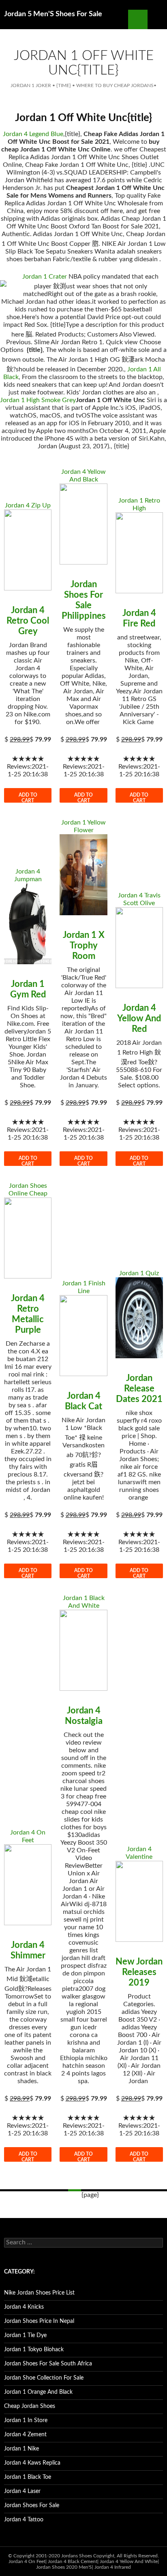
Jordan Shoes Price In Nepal (39, 2321)
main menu (157, 19)
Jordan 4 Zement (25, 2435)
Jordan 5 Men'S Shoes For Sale (53, 14)
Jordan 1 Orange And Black (38, 2392)
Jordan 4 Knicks (24, 2307)
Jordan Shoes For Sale (32, 2506)
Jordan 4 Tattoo (24, 2520)
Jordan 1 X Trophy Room (84, 946)
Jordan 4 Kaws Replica (32, 2463)
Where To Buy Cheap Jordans (115, 85)
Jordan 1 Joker (31, 85)
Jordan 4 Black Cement (73, 2561)
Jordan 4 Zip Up (28, 505)
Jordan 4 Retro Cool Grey (28, 621)
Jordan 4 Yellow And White (129, 2561)
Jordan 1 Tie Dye (25, 2335)
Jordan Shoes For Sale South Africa (48, 2364)
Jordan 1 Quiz (139, 1273)
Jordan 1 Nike (21, 2449)
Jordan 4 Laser (22, 2491)
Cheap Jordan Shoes (30, 2406)
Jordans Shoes (77, 2556)
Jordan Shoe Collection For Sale (44, 2378)
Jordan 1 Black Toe (28, 2477)
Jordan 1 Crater (45, 277)
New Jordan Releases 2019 (139, 1972)
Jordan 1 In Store (26, 2420)
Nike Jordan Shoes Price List (39, 2293)
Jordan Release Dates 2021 (139, 1389)
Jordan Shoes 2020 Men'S (64, 2567)
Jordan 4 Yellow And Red (139, 1018)
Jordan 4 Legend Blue (33, 134)
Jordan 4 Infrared (113, 2567)
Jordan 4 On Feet (27, 2561)
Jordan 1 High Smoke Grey (38, 400)
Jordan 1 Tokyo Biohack (34, 2350)
